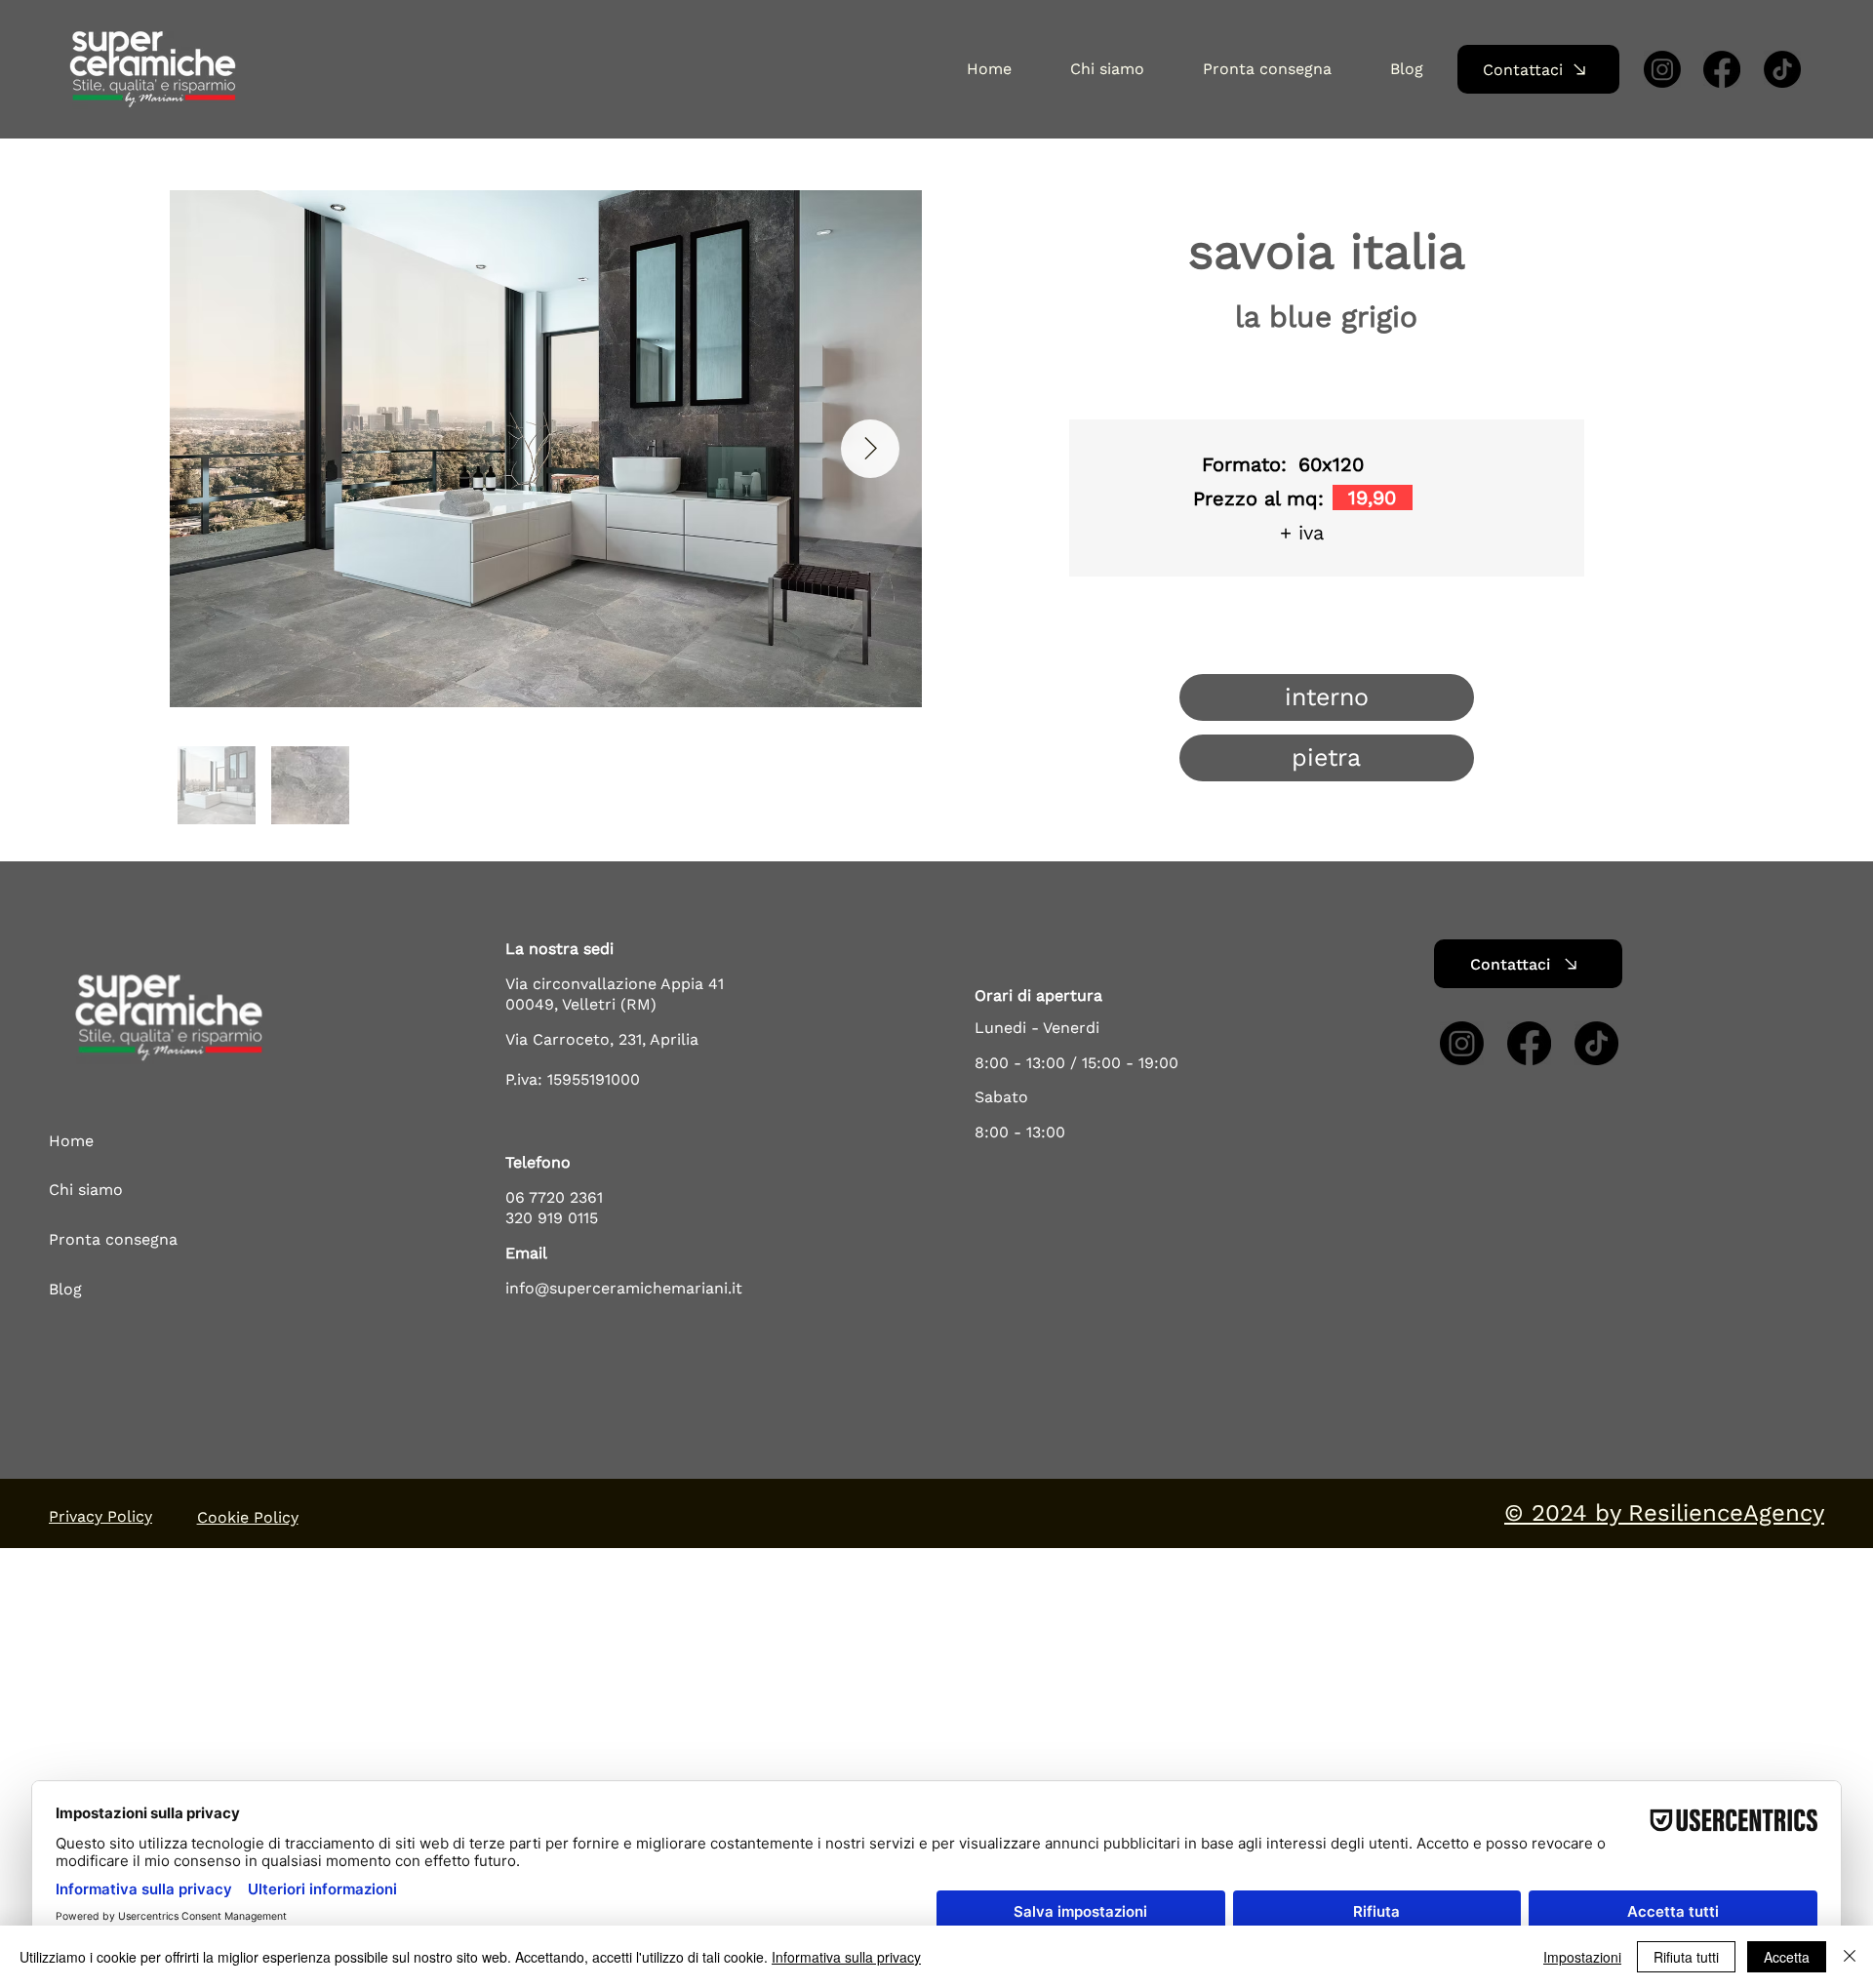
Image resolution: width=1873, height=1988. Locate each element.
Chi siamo (86, 1190)
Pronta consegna (113, 1239)
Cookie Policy (248, 1517)
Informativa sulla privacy (846, 1957)
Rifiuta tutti (1686, 1957)
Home (71, 1141)
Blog (65, 1289)
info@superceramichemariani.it (624, 1288)
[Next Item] (870, 449)
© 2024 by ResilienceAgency (1664, 1513)
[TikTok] (1782, 69)
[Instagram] (1662, 69)
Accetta (1787, 1957)
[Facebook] (1722, 69)
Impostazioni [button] (1582, 1957)
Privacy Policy (100, 1516)
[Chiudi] (1850, 1957)
